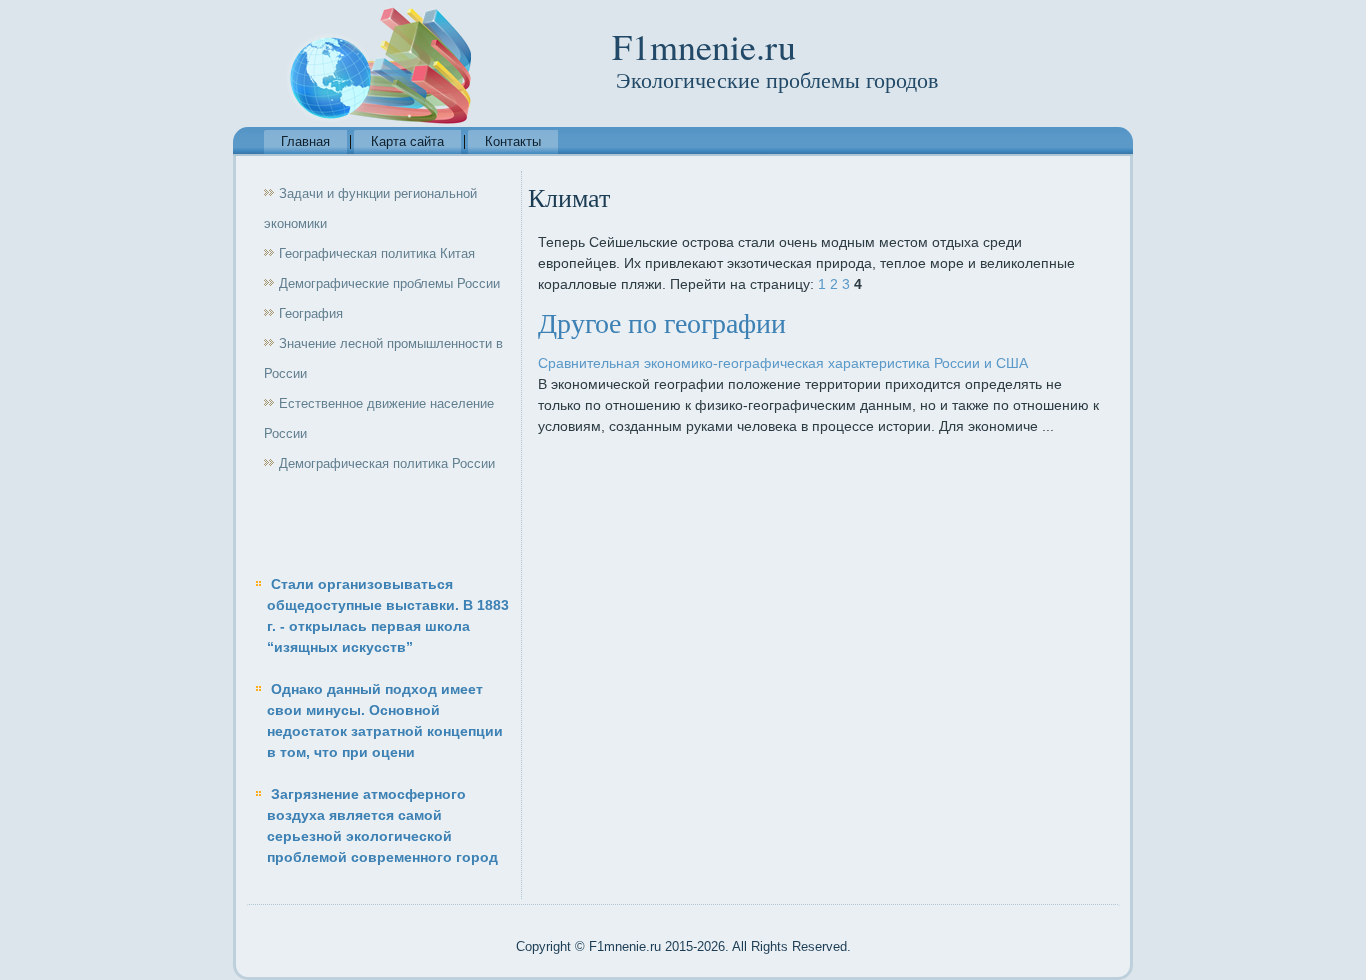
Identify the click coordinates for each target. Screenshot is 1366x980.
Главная (305, 141)
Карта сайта (407, 141)
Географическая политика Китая (377, 253)
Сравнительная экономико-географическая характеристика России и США (783, 363)
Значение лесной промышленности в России (383, 358)
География (311, 313)
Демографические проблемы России (389, 283)
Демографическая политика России (387, 463)
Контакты (513, 141)
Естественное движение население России (379, 418)
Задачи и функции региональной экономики (370, 208)
